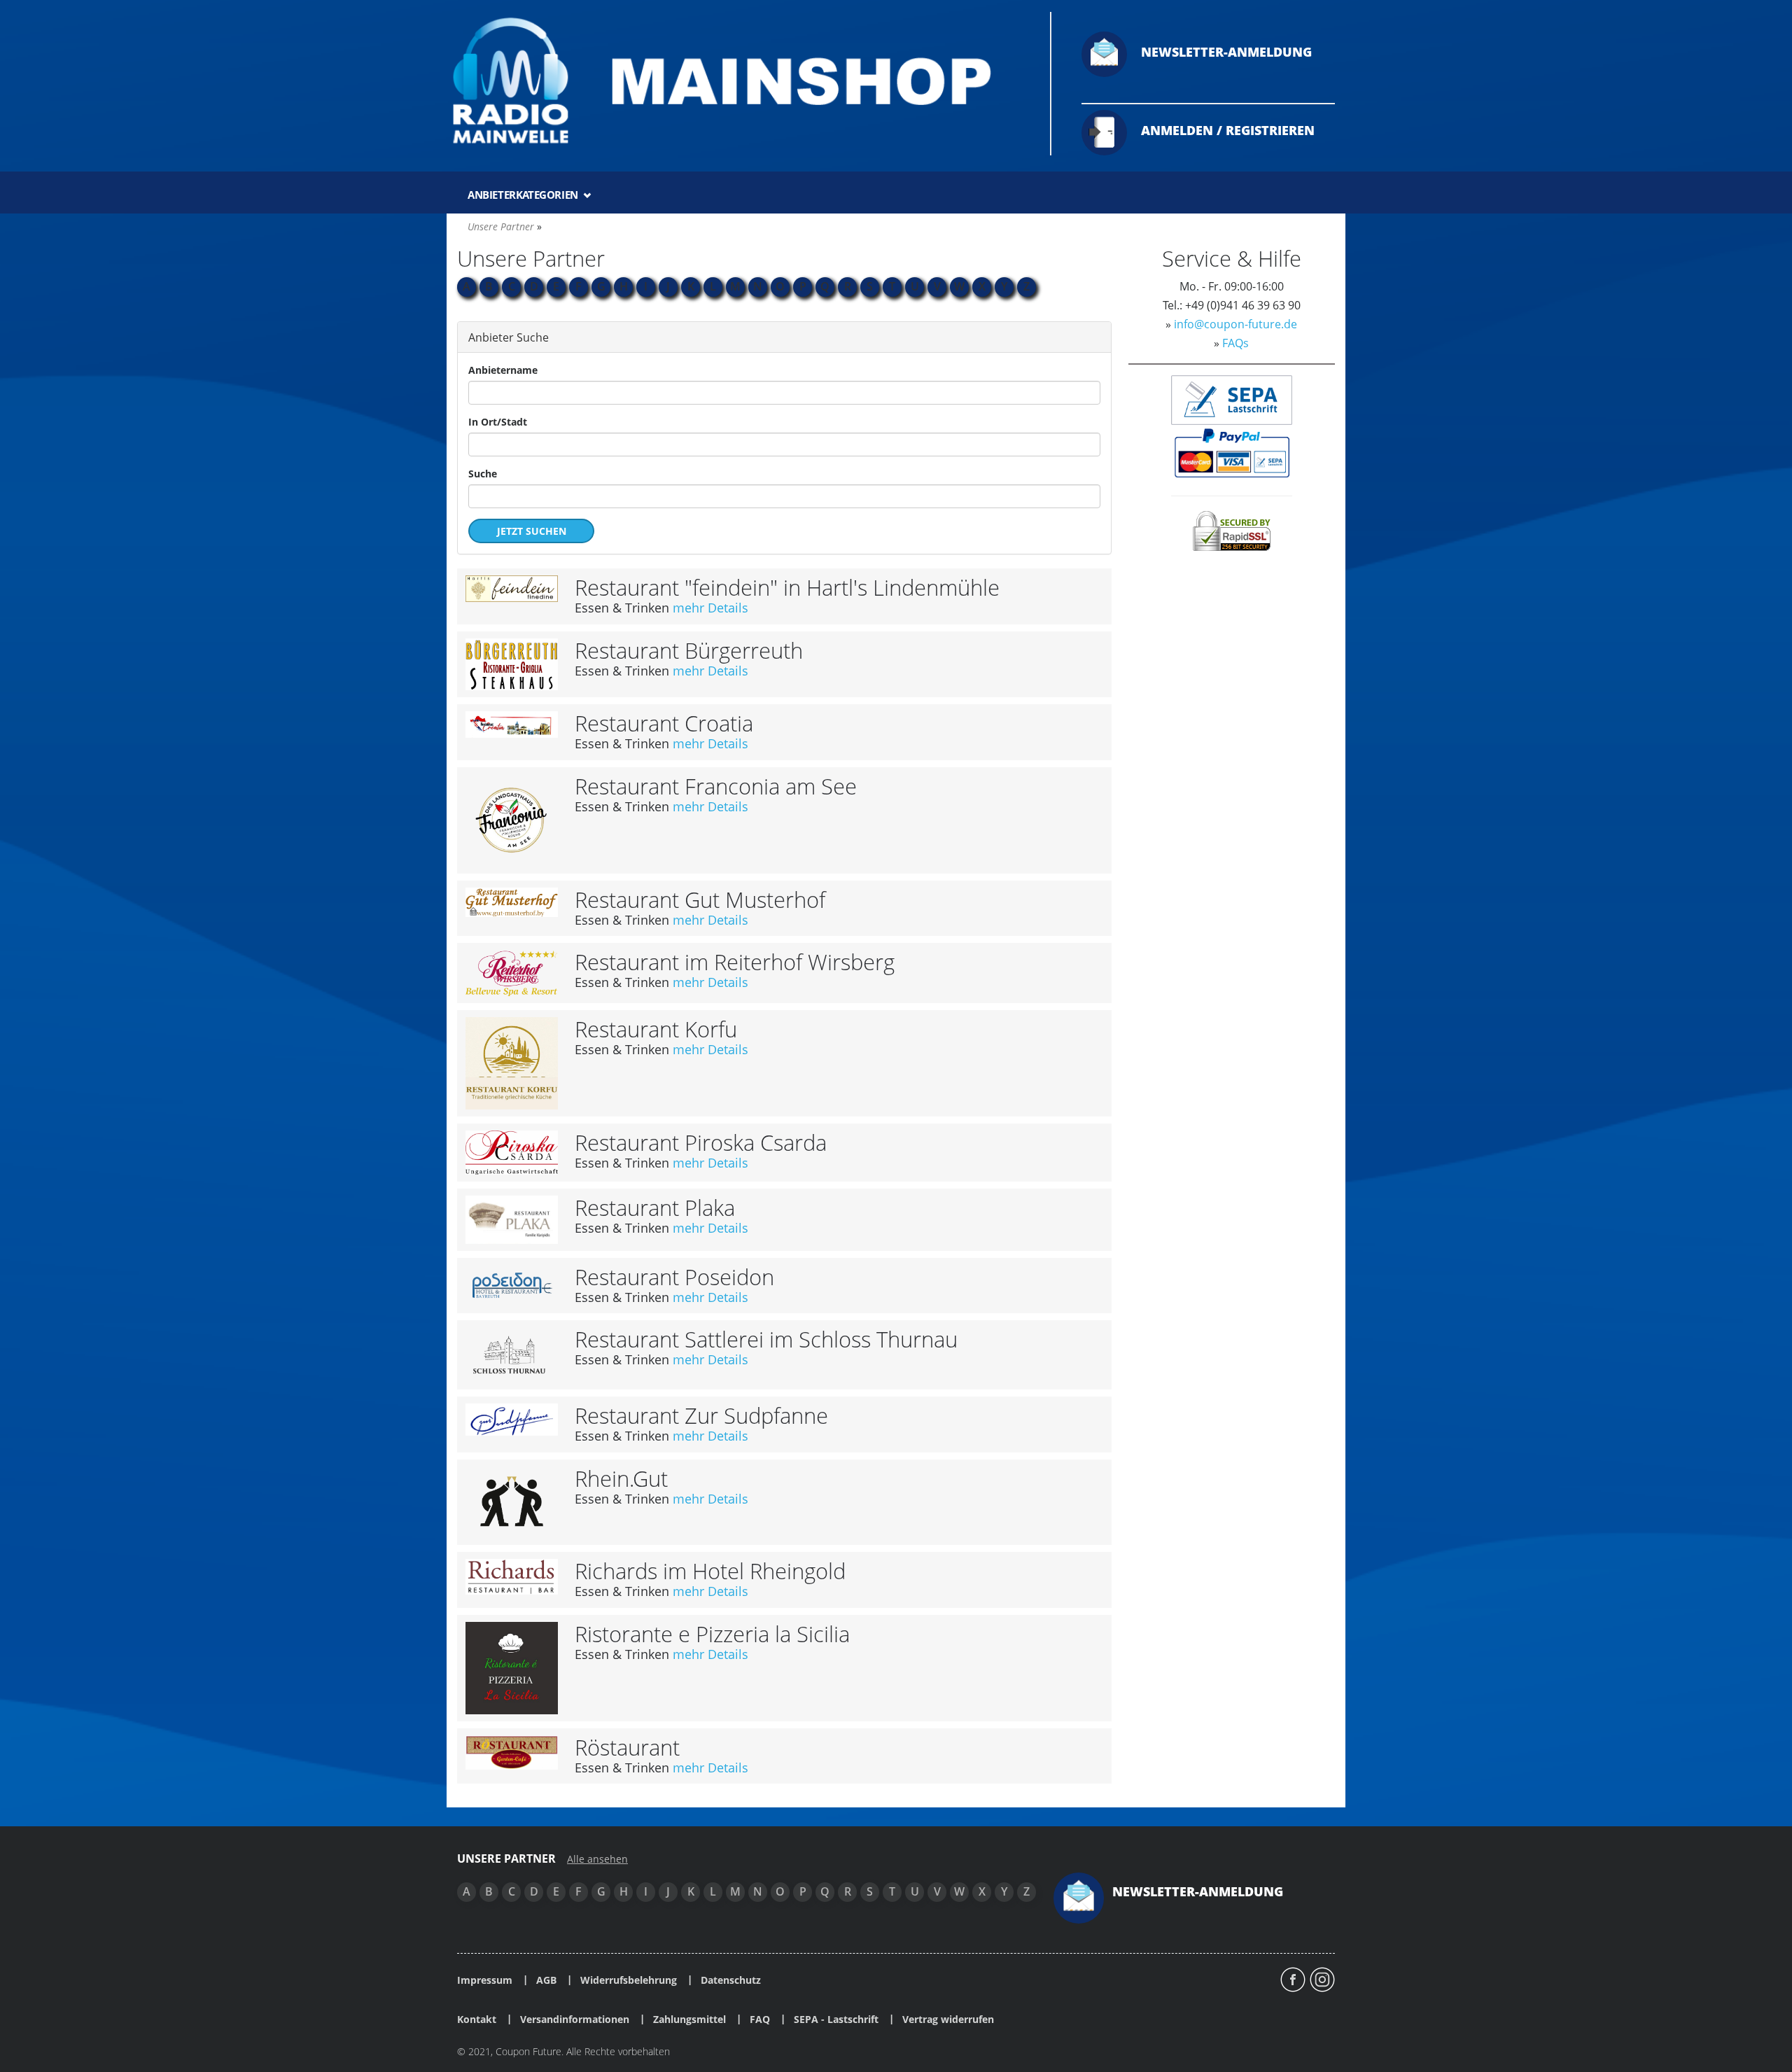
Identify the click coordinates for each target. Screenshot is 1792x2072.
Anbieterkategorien (524, 195)
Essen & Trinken (622, 608)
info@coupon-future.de (1235, 324)
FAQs (1235, 343)
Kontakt (477, 2019)
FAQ (760, 2019)
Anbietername (503, 370)
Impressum (485, 1980)
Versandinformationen (575, 2019)
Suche (483, 474)
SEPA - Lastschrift (836, 2019)
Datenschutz (731, 1980)
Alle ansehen (597, 1859)
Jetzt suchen (532, 531)
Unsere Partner (501, 226)
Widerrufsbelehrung (629, 1980)
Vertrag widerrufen (948, 2019)
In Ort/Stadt (498, 422)
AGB (546, 1980)
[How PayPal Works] (1232, 452)
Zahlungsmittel (689, 2019)
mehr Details (710, 608)
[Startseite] (740, 80)
